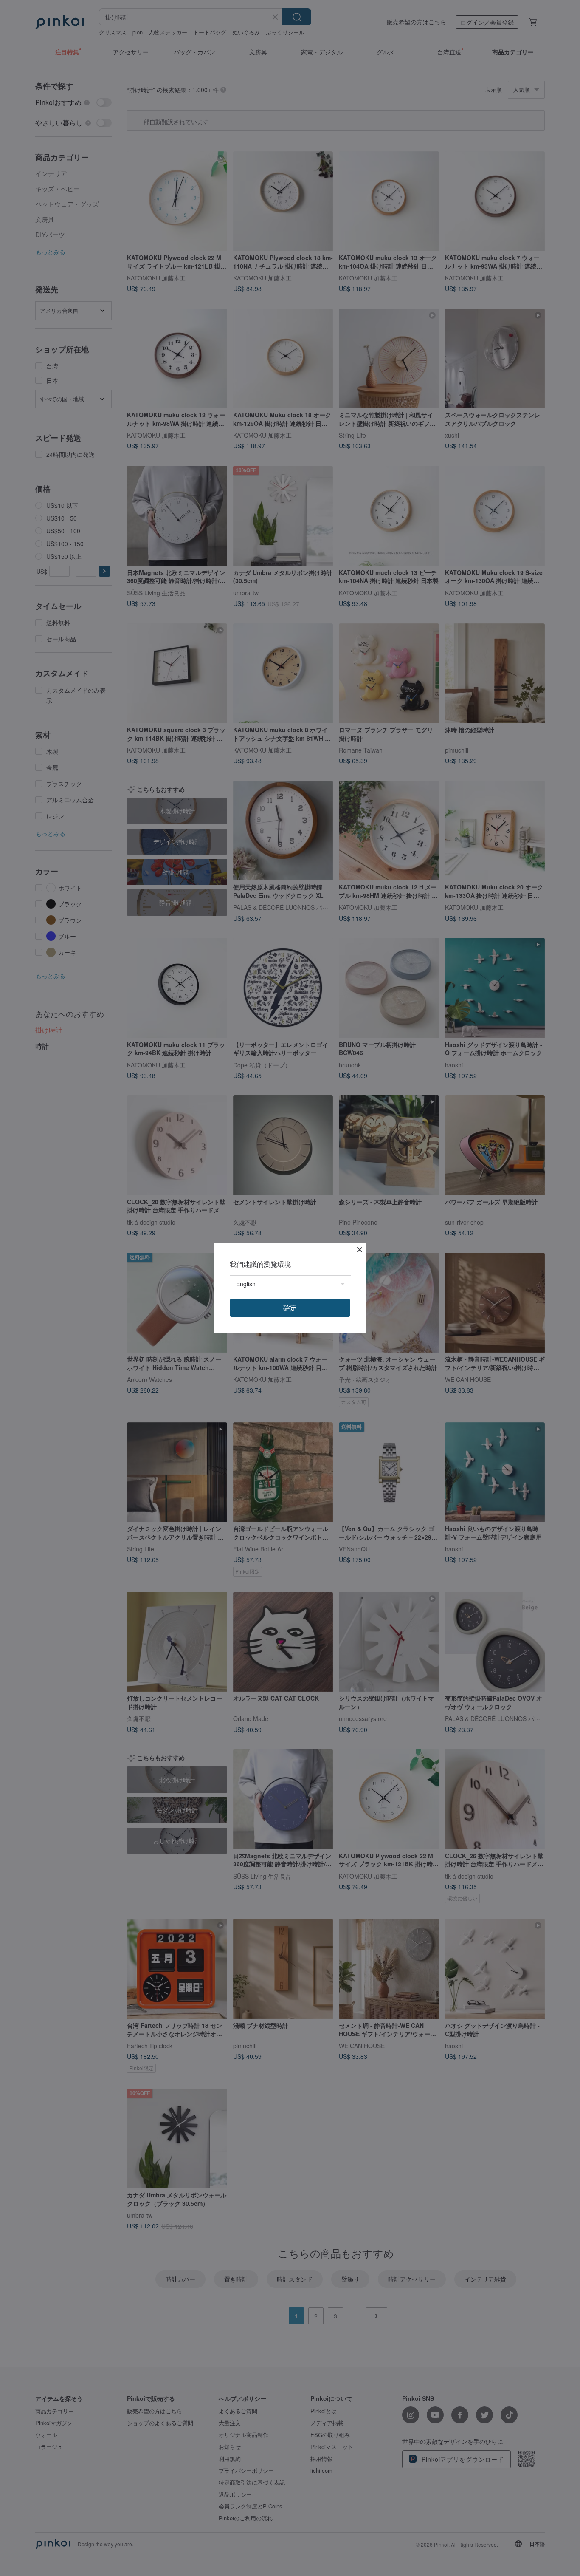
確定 (290, 1308)
